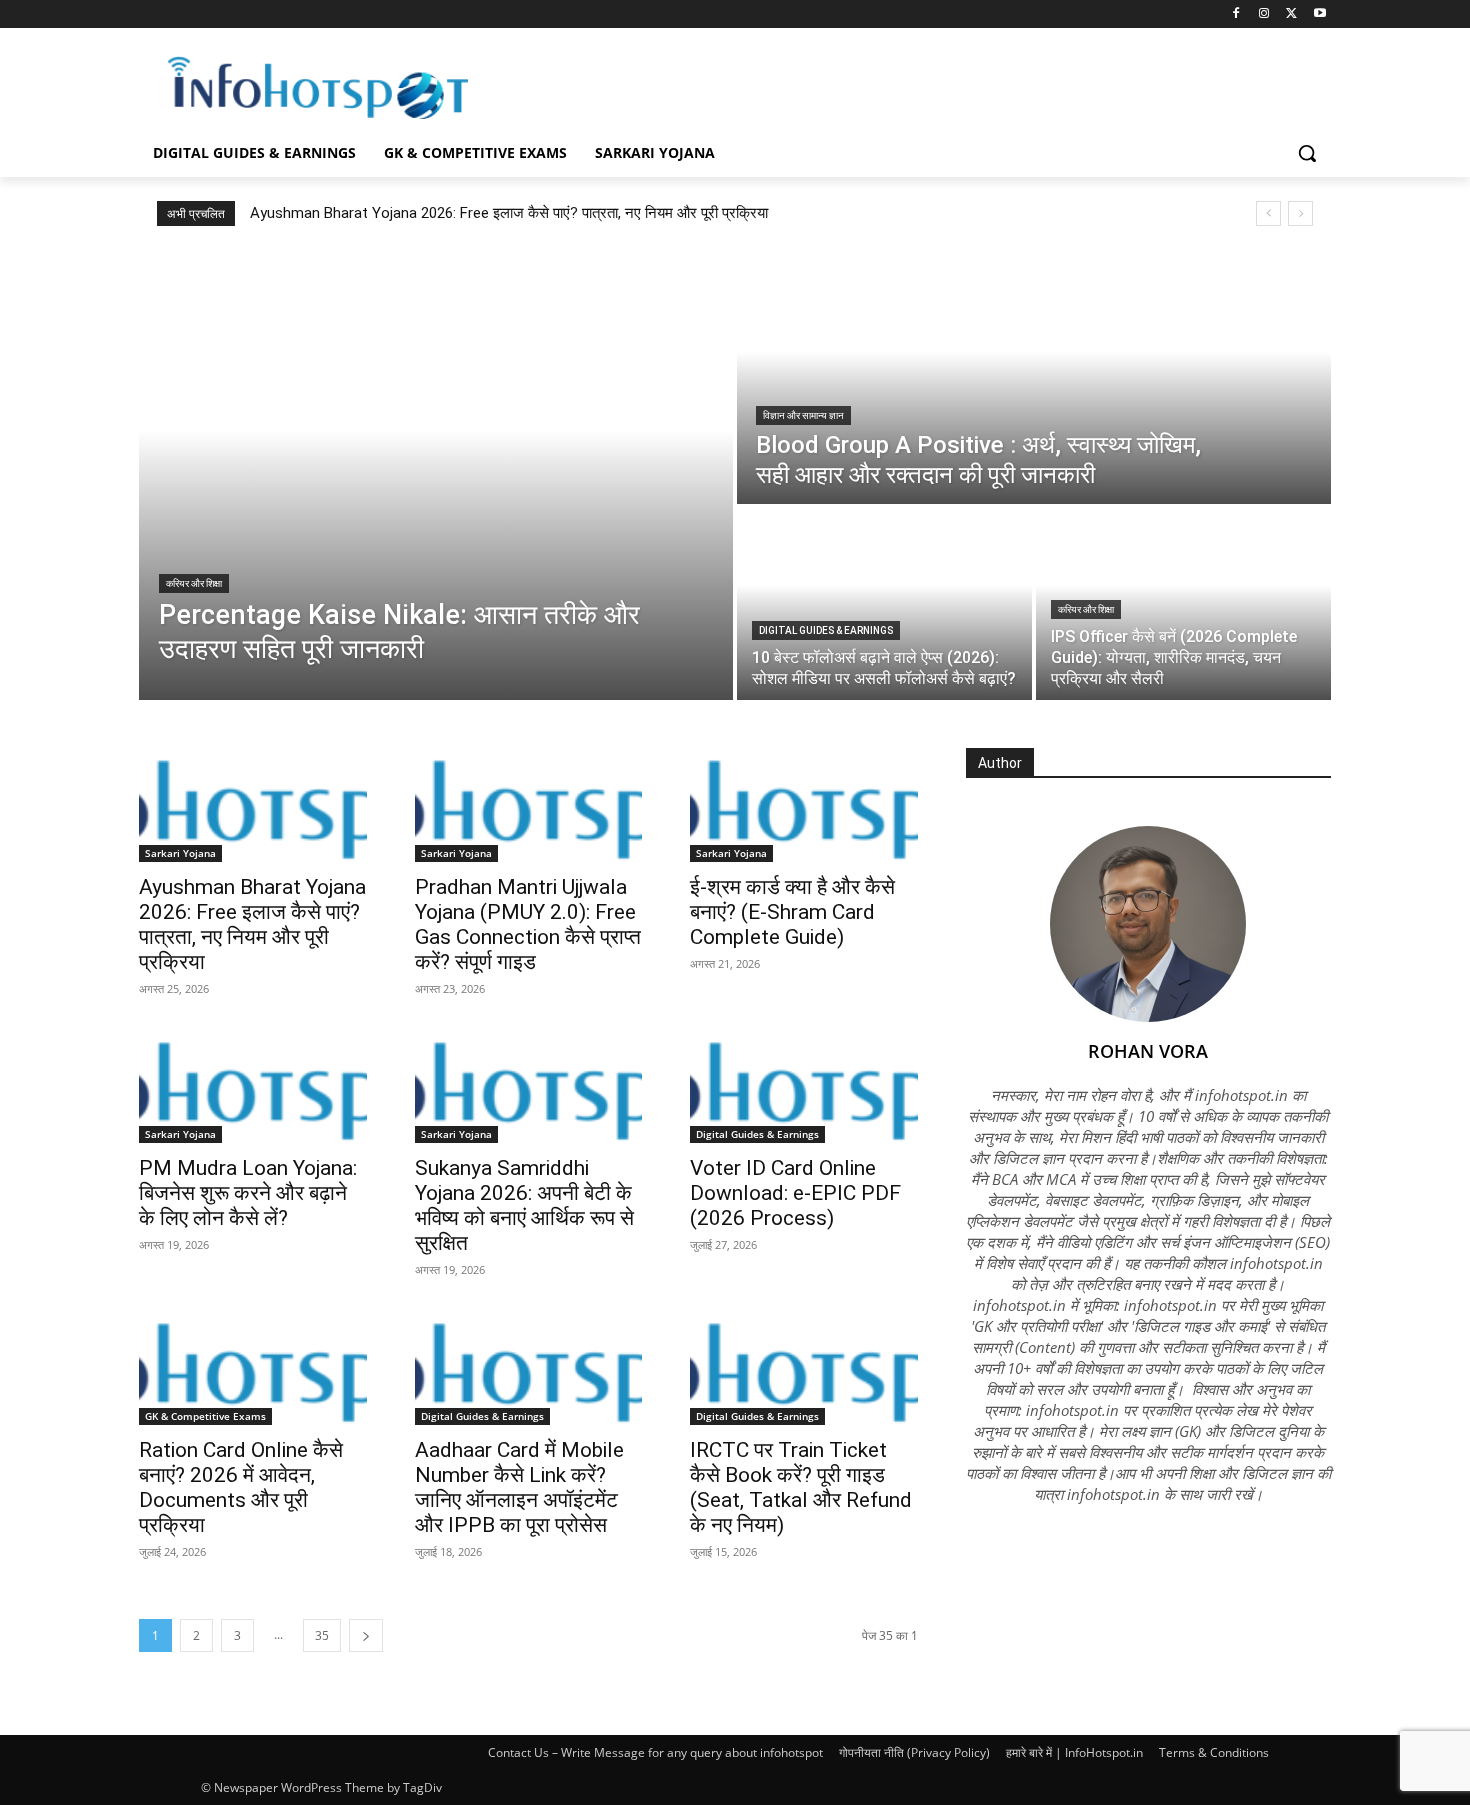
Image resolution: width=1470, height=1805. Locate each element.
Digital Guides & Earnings (826, 630)
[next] (1300, 213)
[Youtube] (1319, 14)
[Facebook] (1236, 14)
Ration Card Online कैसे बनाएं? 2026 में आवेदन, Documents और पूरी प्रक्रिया (241, 1487)
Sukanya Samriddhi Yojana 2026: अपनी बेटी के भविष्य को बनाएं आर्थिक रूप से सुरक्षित (524, 1205)
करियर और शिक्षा (194, 583)
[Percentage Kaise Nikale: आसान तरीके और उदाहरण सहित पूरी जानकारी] (436, 475)
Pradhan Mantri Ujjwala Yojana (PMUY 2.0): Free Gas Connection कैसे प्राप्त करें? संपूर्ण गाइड (528, 924)
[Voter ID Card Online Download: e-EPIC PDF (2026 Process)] (804, 1087)
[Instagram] (1264, 14)
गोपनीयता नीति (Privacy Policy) (914, 1752)
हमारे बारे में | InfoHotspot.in (1074, 1752)
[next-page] (366, 1635)
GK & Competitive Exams (205, 1416)
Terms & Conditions (1214, 1752)
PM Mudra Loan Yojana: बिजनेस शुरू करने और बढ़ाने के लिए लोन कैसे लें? (248, 1193)
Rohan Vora (1148, 1051)
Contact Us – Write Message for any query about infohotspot (655, 1752)
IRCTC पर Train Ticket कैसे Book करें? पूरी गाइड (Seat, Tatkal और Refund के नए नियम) (801, 1487)
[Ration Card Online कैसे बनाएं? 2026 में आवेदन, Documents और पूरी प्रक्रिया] (253, 1368)
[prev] (1268, 213)
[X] (1291, 14)
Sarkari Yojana (180, 853)
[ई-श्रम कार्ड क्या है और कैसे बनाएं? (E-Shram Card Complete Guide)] (804, 805)
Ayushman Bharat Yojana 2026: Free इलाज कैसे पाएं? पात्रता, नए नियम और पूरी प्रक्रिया (509, 213)
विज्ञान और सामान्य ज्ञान (803, 415)
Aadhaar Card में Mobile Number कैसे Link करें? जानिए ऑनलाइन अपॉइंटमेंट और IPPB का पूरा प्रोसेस (519, 1487)
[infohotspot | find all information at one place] (318, 88)
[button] (1307, 153)
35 (322, 1635)
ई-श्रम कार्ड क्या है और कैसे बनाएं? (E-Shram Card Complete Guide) (792, 912)
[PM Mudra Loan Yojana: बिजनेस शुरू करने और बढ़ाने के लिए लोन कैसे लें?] (253, 1087)
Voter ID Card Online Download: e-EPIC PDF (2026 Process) (795, 1193)
